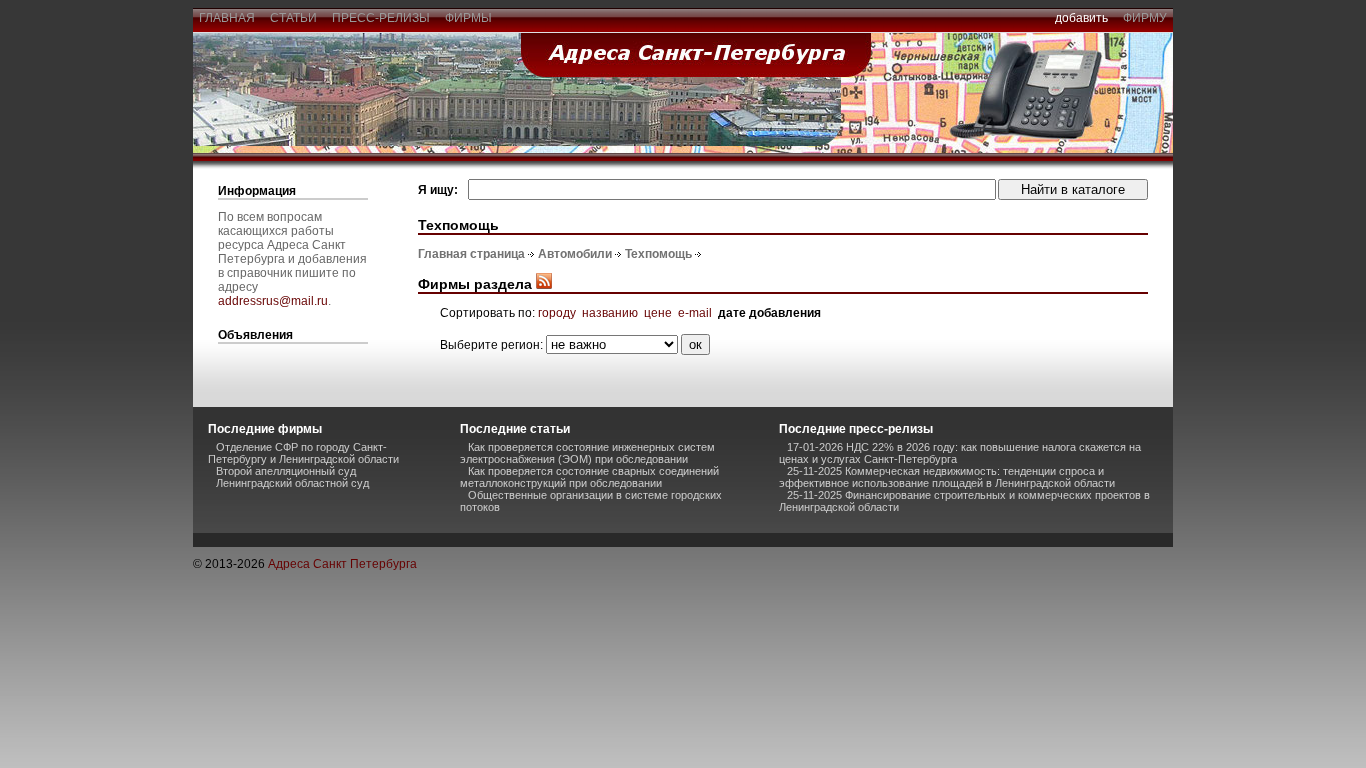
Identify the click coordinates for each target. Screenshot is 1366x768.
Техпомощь (658, 254)
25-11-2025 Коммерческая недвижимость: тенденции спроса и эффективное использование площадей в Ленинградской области (947, 477)
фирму (1145, 18)
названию (610, 313)
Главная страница (471, 254)
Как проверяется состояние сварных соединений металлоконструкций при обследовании (589, 477)
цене (658, 313)
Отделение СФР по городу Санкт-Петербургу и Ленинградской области (303, 453)
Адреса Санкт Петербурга (342, 564)
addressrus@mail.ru (273, 301)
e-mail (695, 313)
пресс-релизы (381, 18)
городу (557, 313)
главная (227, 18)
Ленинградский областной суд (292, 483)
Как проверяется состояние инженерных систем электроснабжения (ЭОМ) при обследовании (587, 453)
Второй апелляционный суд (286, 471)
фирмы (468, 18)
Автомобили (575, 254)
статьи (293, 18)
